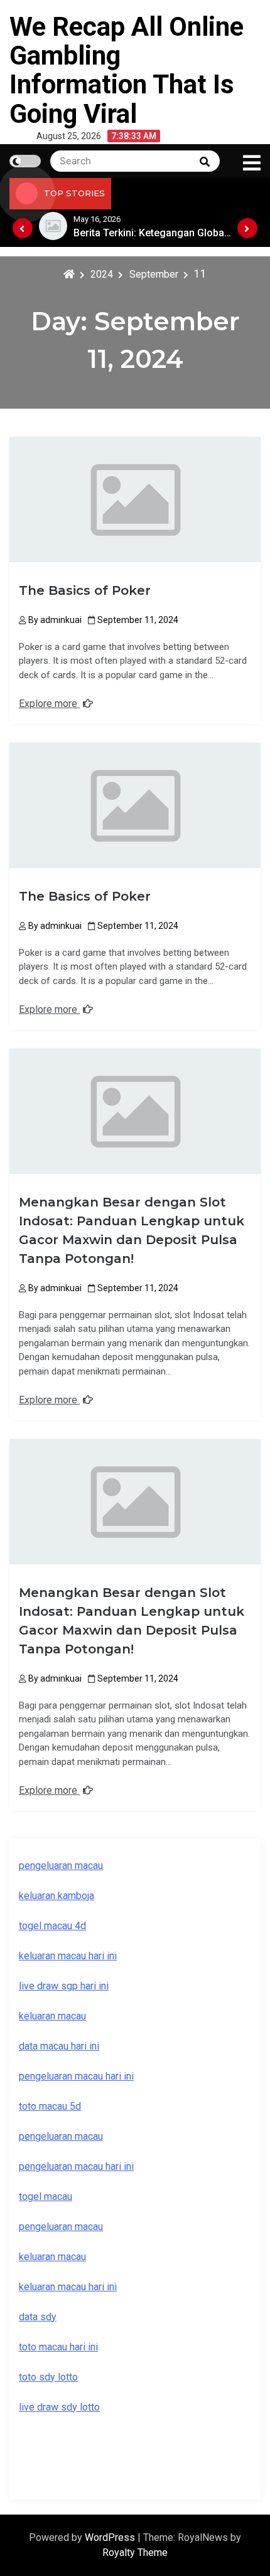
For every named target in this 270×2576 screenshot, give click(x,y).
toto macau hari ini (58, 2347)
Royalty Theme (135, 2552)
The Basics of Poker (85, 590)
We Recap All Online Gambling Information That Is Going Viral (127, 70)
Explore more (49, 704)
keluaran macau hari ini (68, 1956)
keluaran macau (52, 2016)
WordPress (111, 2537)
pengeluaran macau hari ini (76, 2076)
